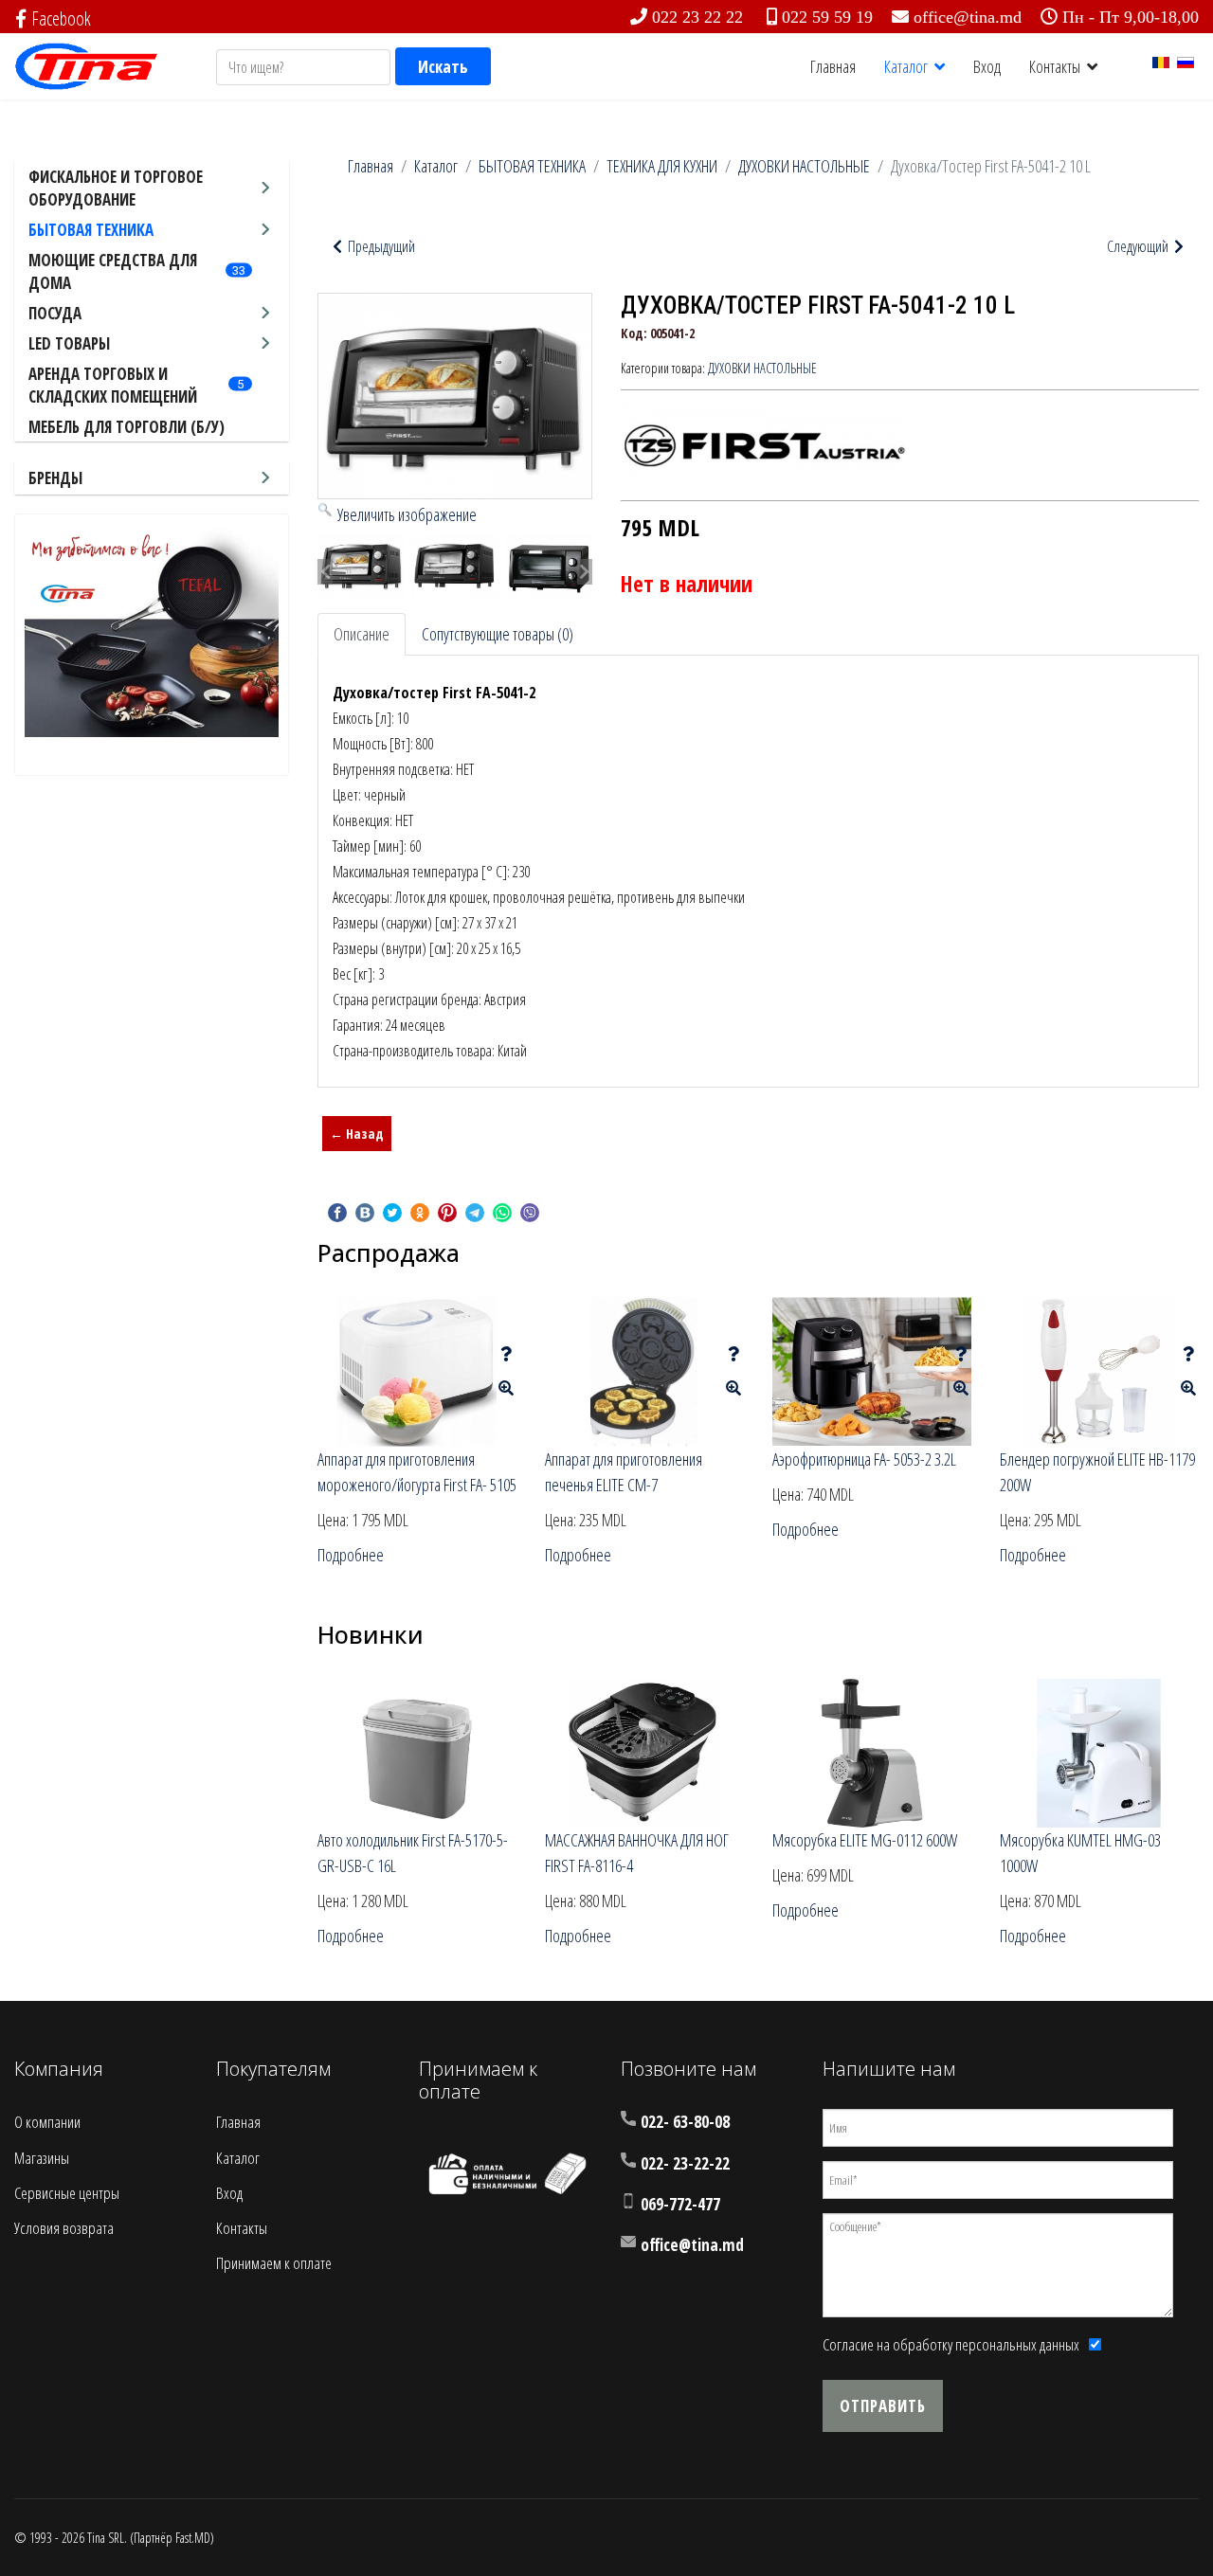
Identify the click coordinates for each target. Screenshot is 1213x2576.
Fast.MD (193, 2538)
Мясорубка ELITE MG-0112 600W (865, 1840)
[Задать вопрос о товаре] (506, 1354)
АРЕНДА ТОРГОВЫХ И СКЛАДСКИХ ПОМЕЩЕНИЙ (113, 385)
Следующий (1139, 246)
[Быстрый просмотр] (506, 1388)
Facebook (61, 18)
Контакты (1055, 66)
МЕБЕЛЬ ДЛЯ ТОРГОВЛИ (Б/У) (127, 427)
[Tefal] (152, 630)
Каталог (906, 66)
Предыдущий (380, 246)
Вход (987, 66)
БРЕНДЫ (55, 478)
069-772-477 (680, 2204)
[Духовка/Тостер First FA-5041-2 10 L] (362, 566)
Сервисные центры (67, 2193)
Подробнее (351, 1555)
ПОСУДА (55, 313)
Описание (362, 634)
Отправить (883, 2406)
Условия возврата (64, 2228)
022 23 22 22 (697, 17)
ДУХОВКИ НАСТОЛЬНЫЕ (762, 368)
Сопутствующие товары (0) (498, 634)
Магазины (42, 2158)
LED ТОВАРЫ (69, 343)
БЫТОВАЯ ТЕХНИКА (91, 230)
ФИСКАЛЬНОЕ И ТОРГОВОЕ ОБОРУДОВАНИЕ (116, 188)
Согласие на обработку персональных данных (951, 2344)
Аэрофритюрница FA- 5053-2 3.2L (864, 1459)
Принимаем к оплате (274, 2263)
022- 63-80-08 (685, 2122)
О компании (47, 2122)
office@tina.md (968, 17)
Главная (833, 66)
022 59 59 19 (827, 17)
